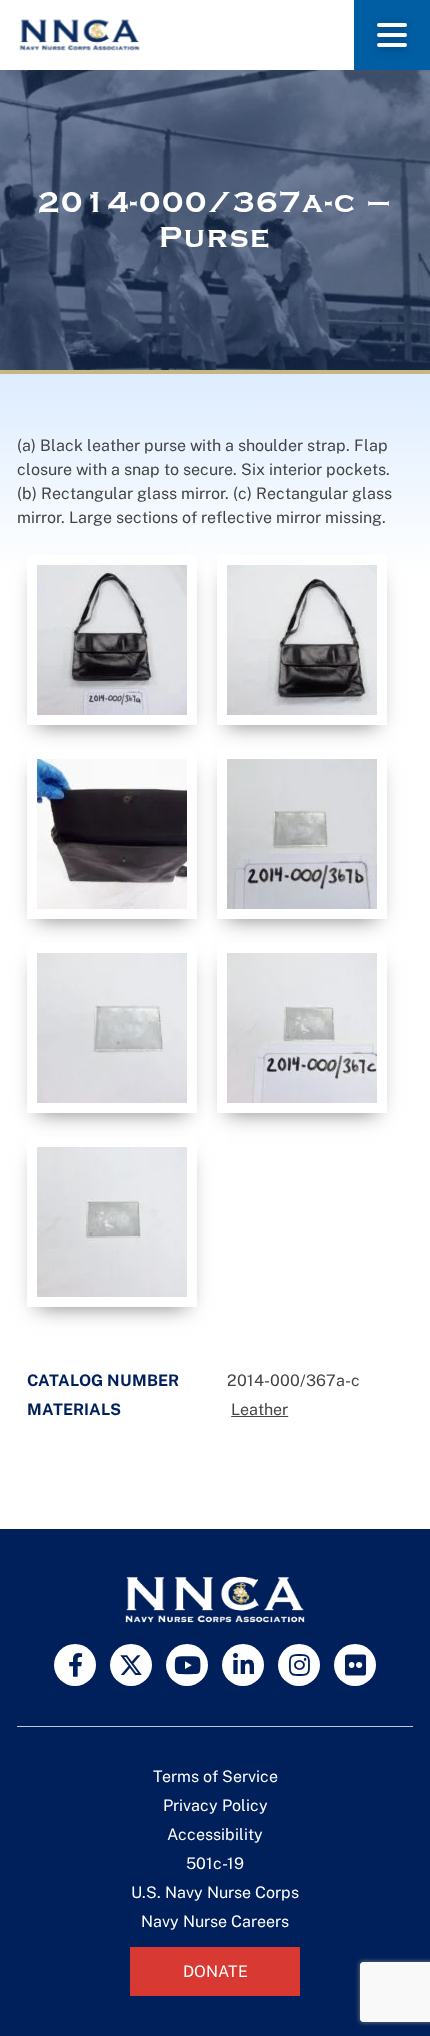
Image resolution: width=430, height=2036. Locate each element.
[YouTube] (187, 1665)
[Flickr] (355, 1665)
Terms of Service (215, 1776)
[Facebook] (75, 1665)
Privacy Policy (215, 1805)
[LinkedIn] (243, 1665)
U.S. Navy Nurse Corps (215, 1892)
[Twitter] (131, 1665)
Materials (74, 1409)
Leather (259, 1409)
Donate (215, 1971)
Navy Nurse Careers (215, 1921)
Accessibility (215, 1834)
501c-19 (215, 1863)
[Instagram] (299, 1665)
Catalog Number (103, 1380)
